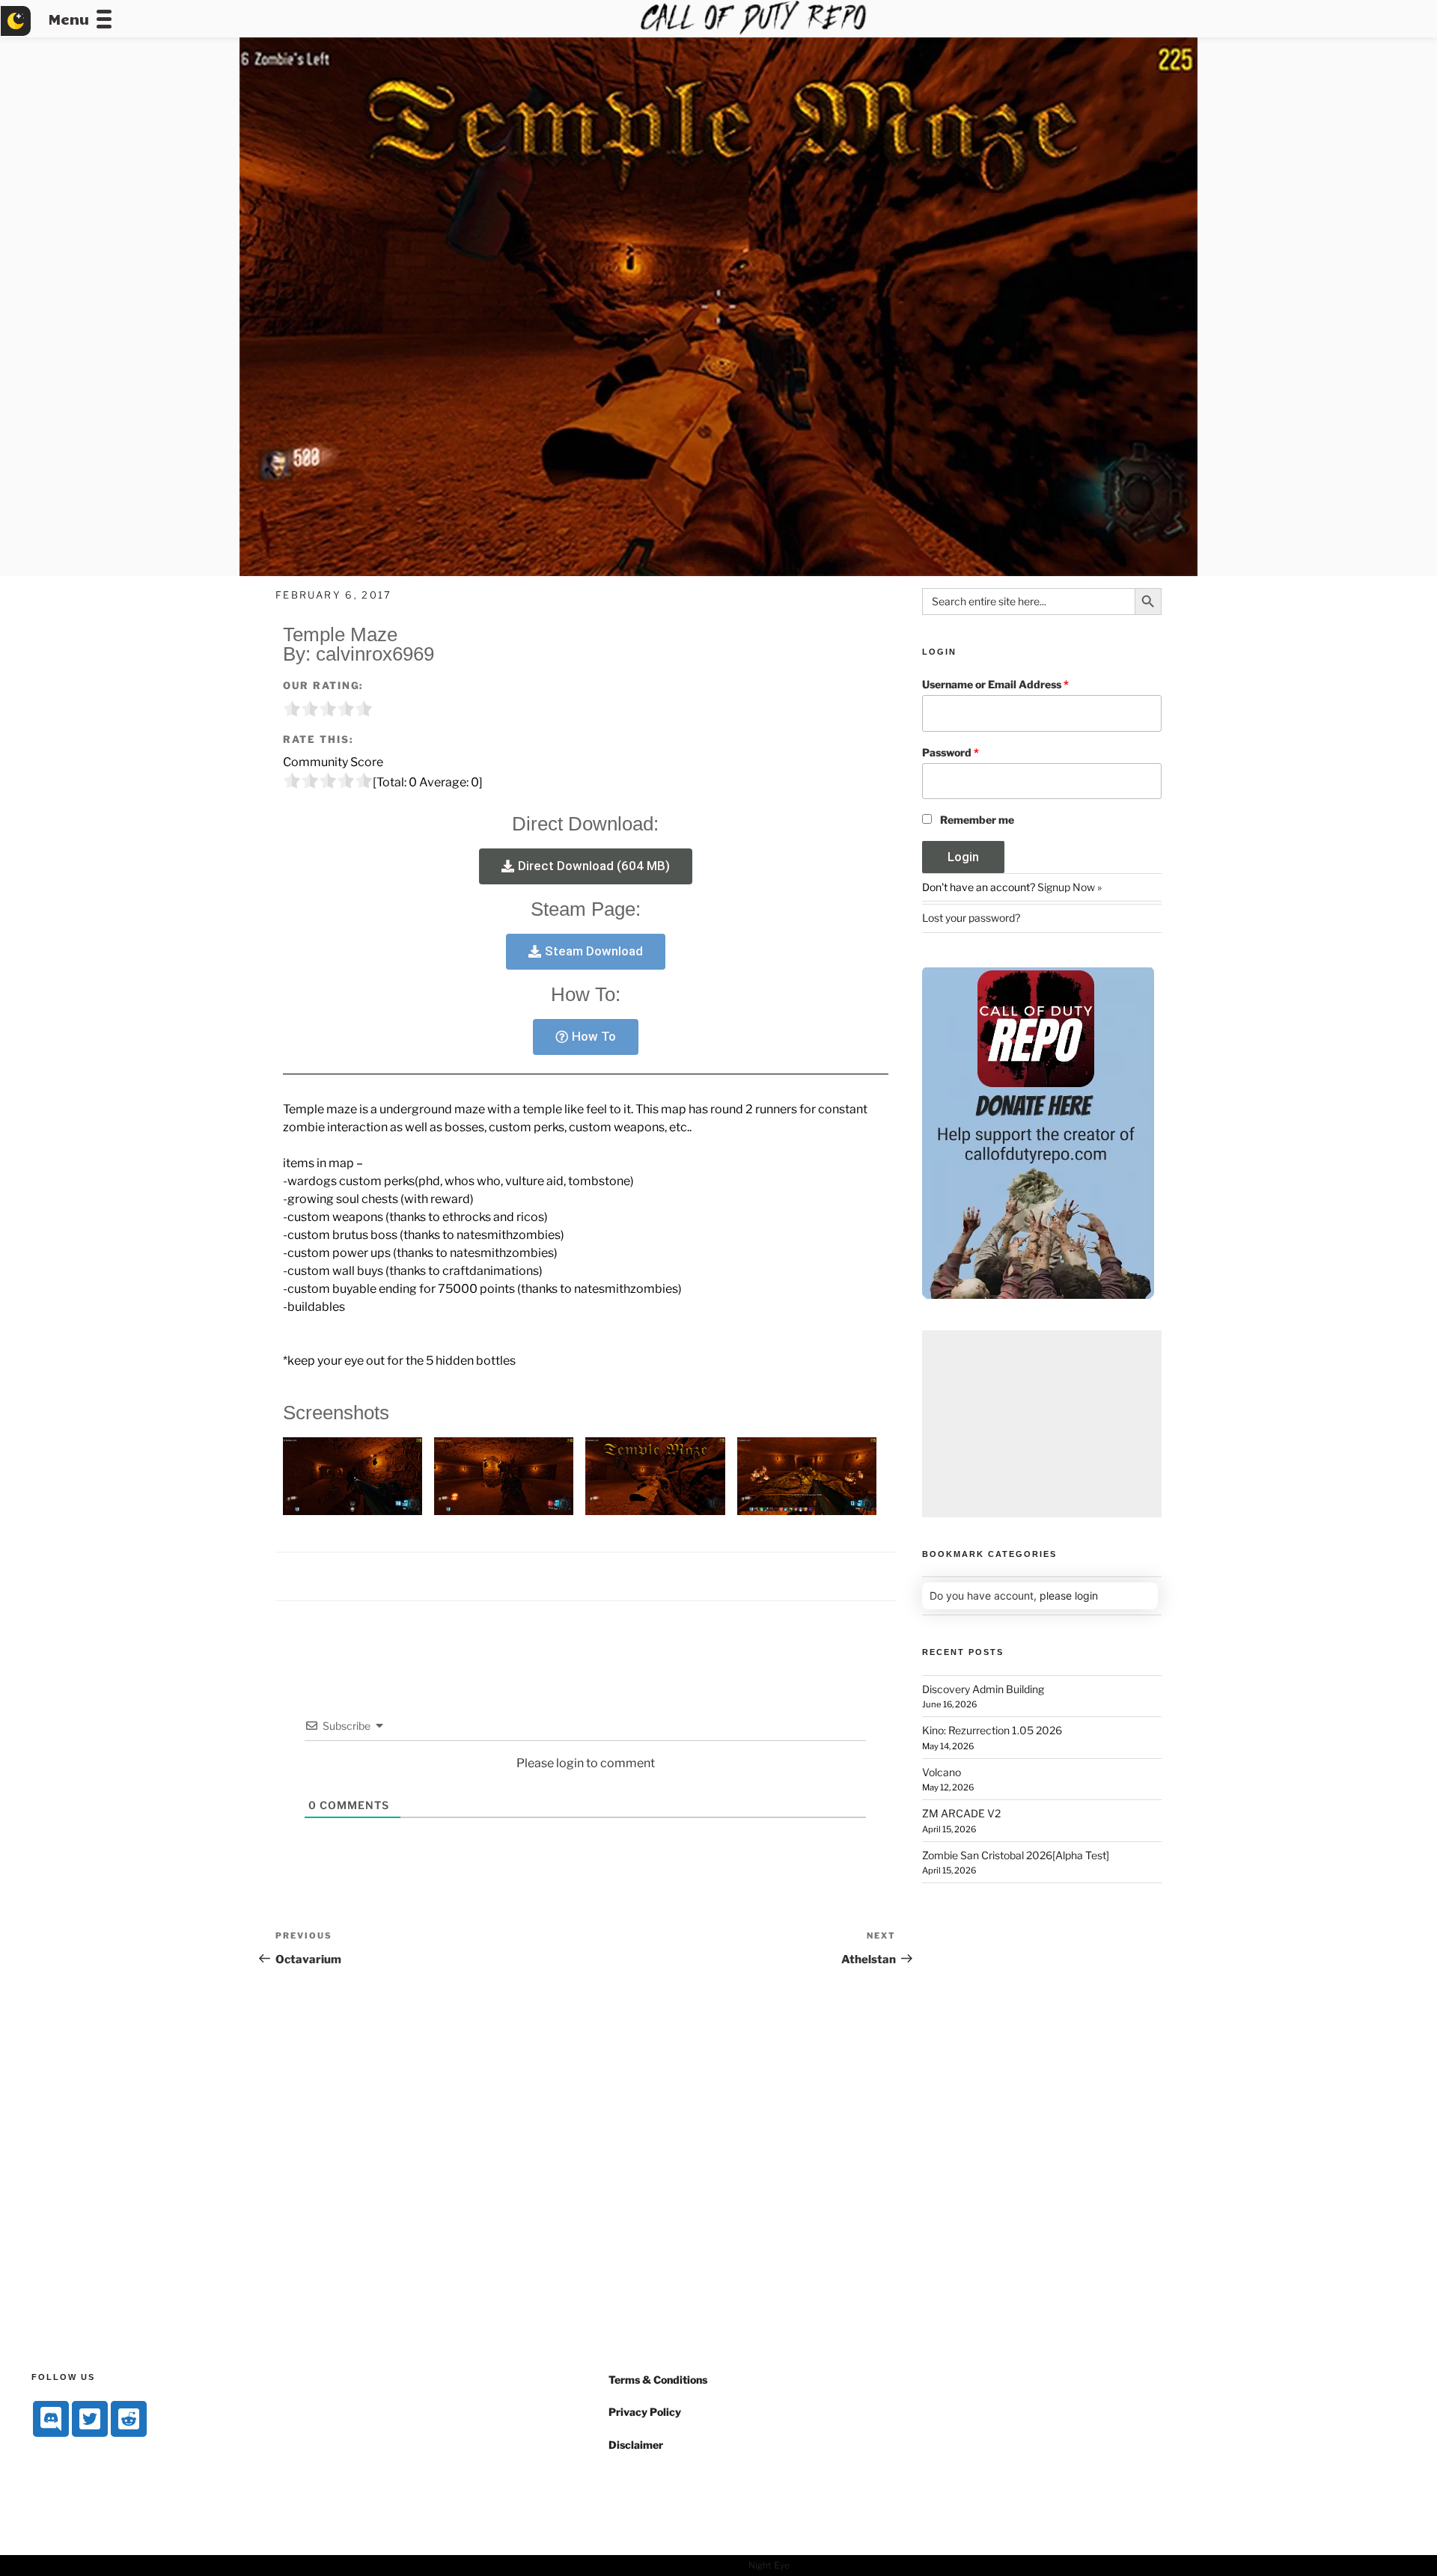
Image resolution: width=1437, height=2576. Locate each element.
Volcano (942, 1772)
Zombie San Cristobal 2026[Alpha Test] (1016, 1855)
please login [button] (1069, 1596)
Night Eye (769, 2565)
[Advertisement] (1042, 1424)
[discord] (51, 2419)
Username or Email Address (995, 684)
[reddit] (129, 2419)
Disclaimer (636, 2445)
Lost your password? (971, 918)
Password (951, 752)
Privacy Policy (645, 2412)
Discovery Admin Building (983, 1689)
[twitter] (90, 2419)
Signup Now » (1070, 887)
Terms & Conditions (658, 2380)
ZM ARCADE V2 (961, 1813)
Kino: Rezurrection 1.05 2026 (992, 1730)
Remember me (977, 820)
